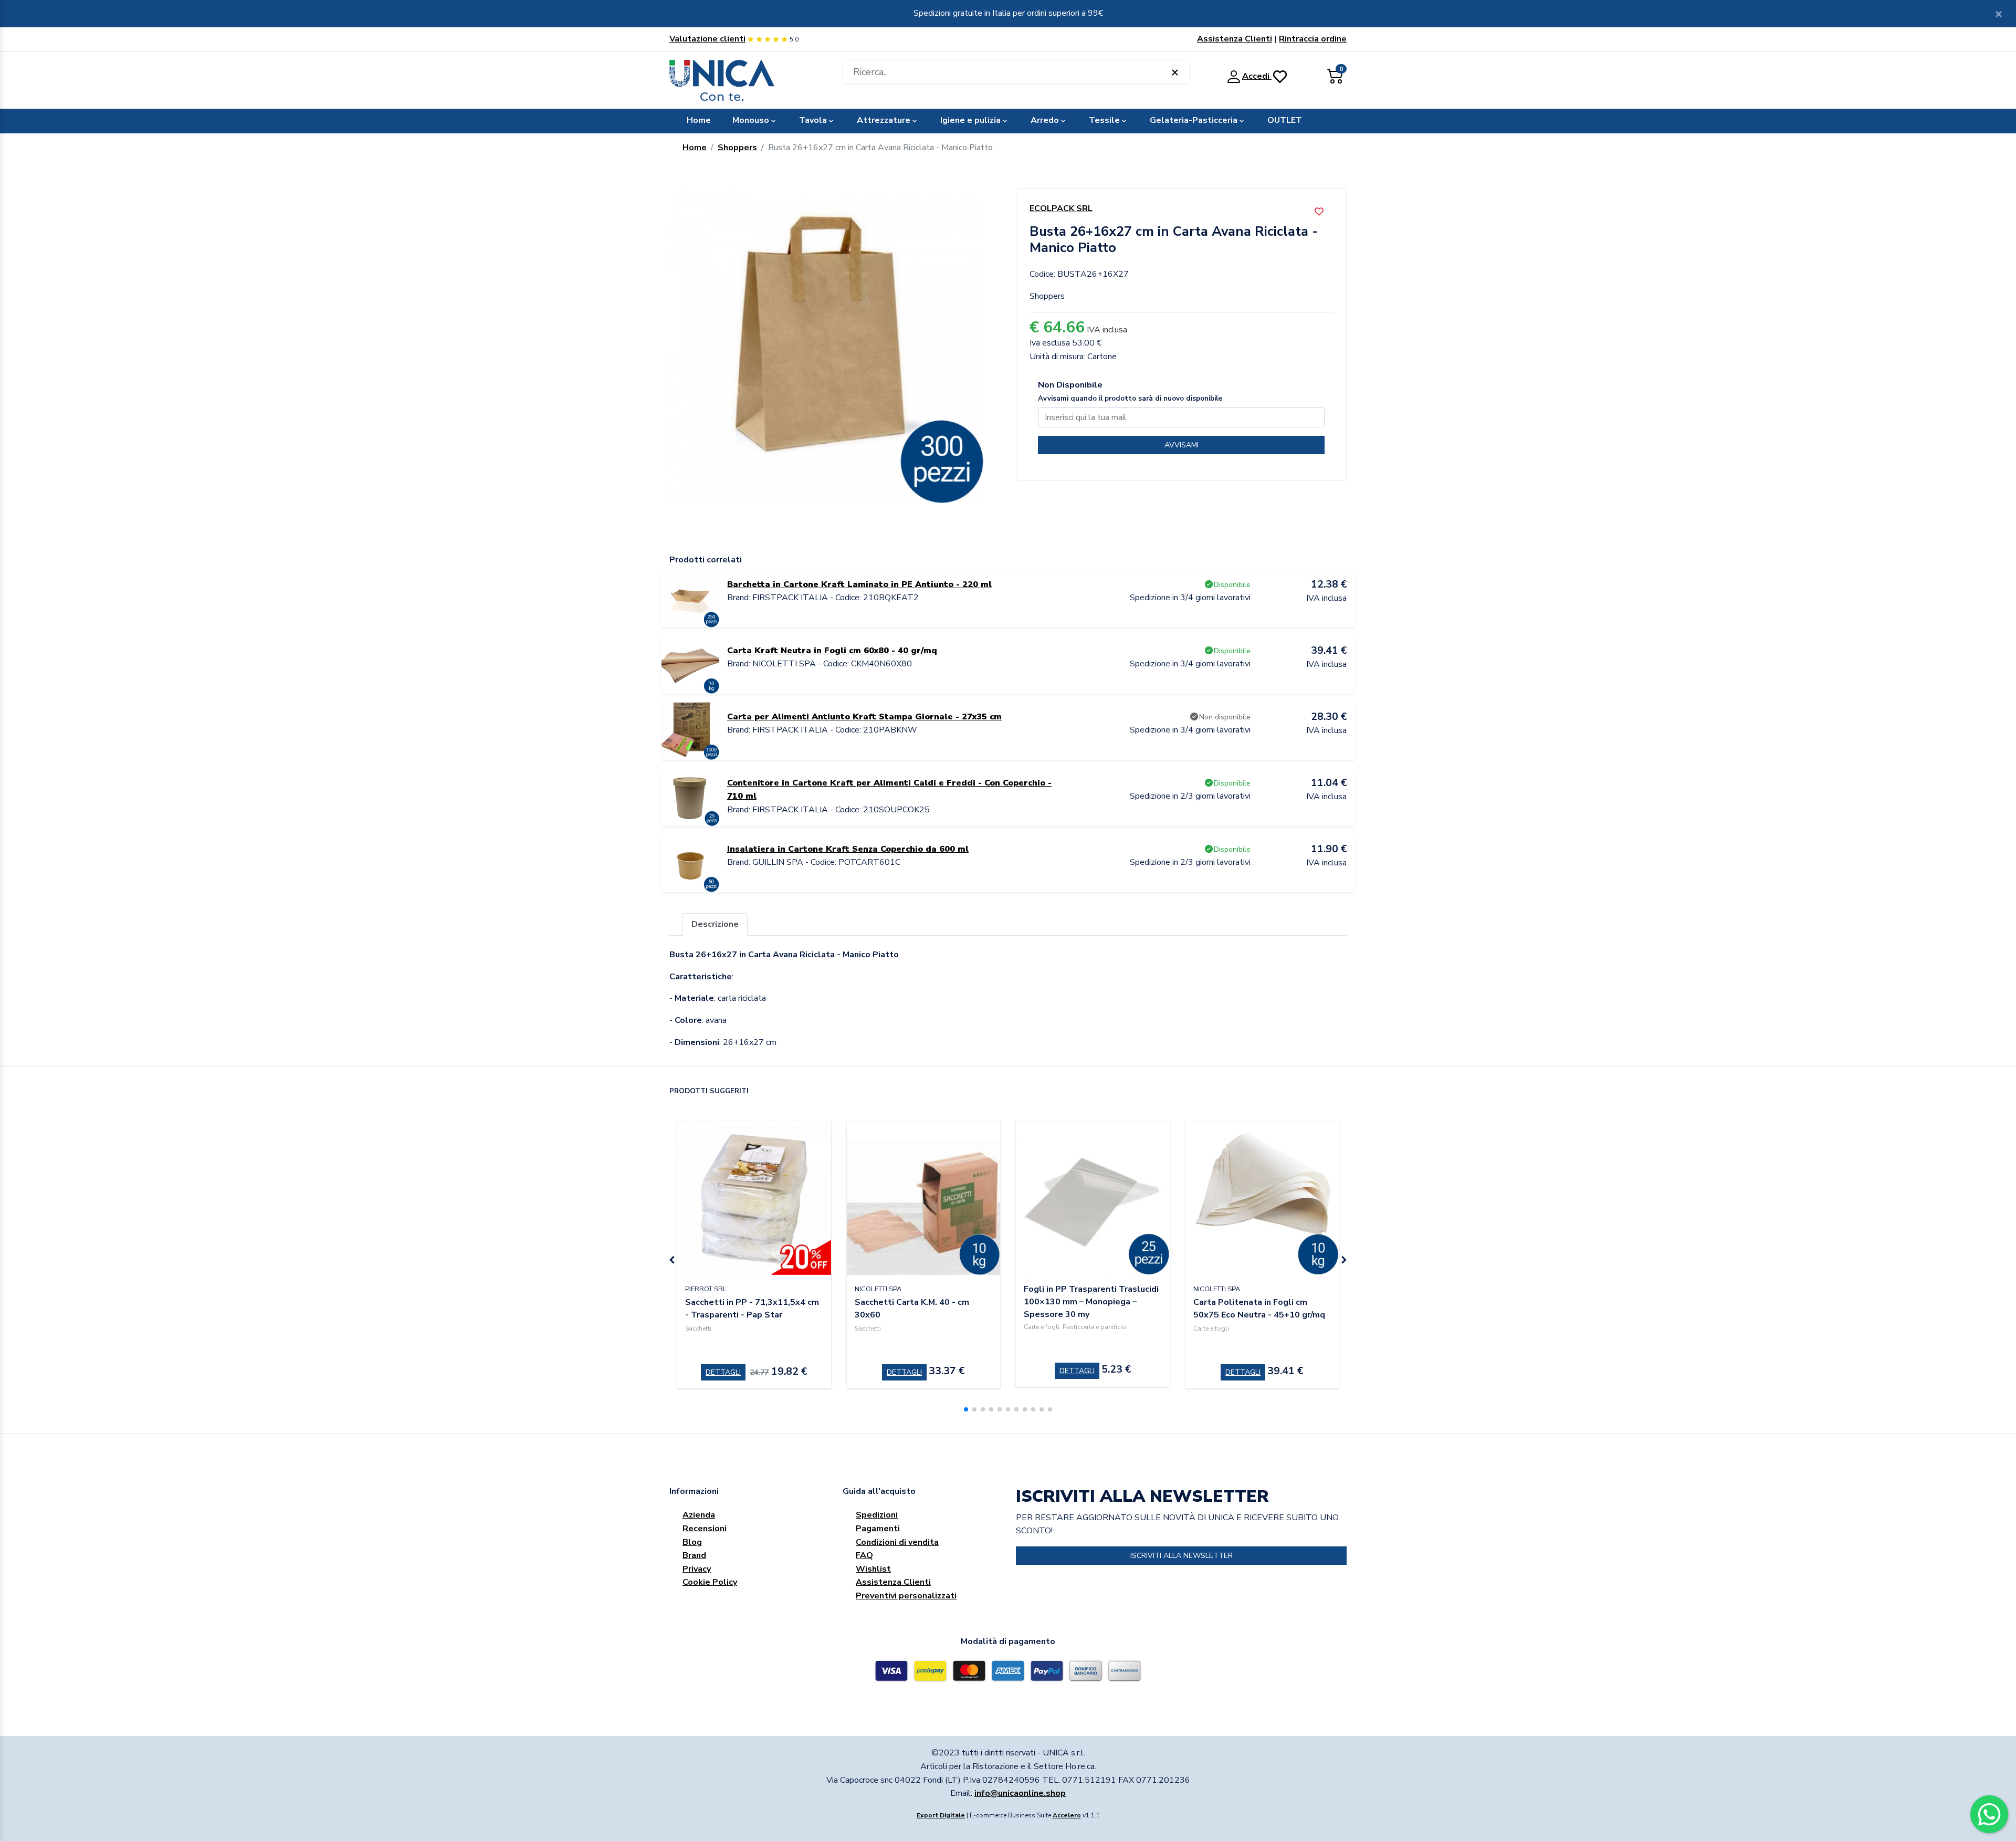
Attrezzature (884, 120)
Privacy (697, 1569)
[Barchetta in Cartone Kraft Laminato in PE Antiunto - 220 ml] (690, 598)
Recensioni (705, 1529)
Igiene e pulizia (970, 120)
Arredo (1045, 120)
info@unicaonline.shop (1020, 1793)
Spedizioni (877, 1515)
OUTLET (1285, 120)
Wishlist (873, 1569)
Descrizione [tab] (715, 924)
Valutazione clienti (707, 39)
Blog (692, 1542)
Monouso (751, 120)
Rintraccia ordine (1313, 39)
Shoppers (737, 148)
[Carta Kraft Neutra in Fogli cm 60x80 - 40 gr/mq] (690, 664)
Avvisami (1182, 445)
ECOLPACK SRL (1061, 208)
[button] (966, 1409)
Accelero (1067, 1815)
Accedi (1257, 76)
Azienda (699, 1515)
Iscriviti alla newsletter (1182, 1556)
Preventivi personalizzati (906, 1596)
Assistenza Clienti (1235, 39)
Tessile (1104, 120)
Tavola (813, 120)
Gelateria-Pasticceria (1194, 120)
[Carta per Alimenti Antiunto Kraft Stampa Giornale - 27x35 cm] (690, 730)
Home (699, 120)
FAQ (864, 1555)
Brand (694, 1555)
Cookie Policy (710, 1582)
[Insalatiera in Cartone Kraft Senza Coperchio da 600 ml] (690, 863)
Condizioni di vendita (897, 1542)
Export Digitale (941, 1815)
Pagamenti (878, 1529)
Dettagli (723, 1372)
